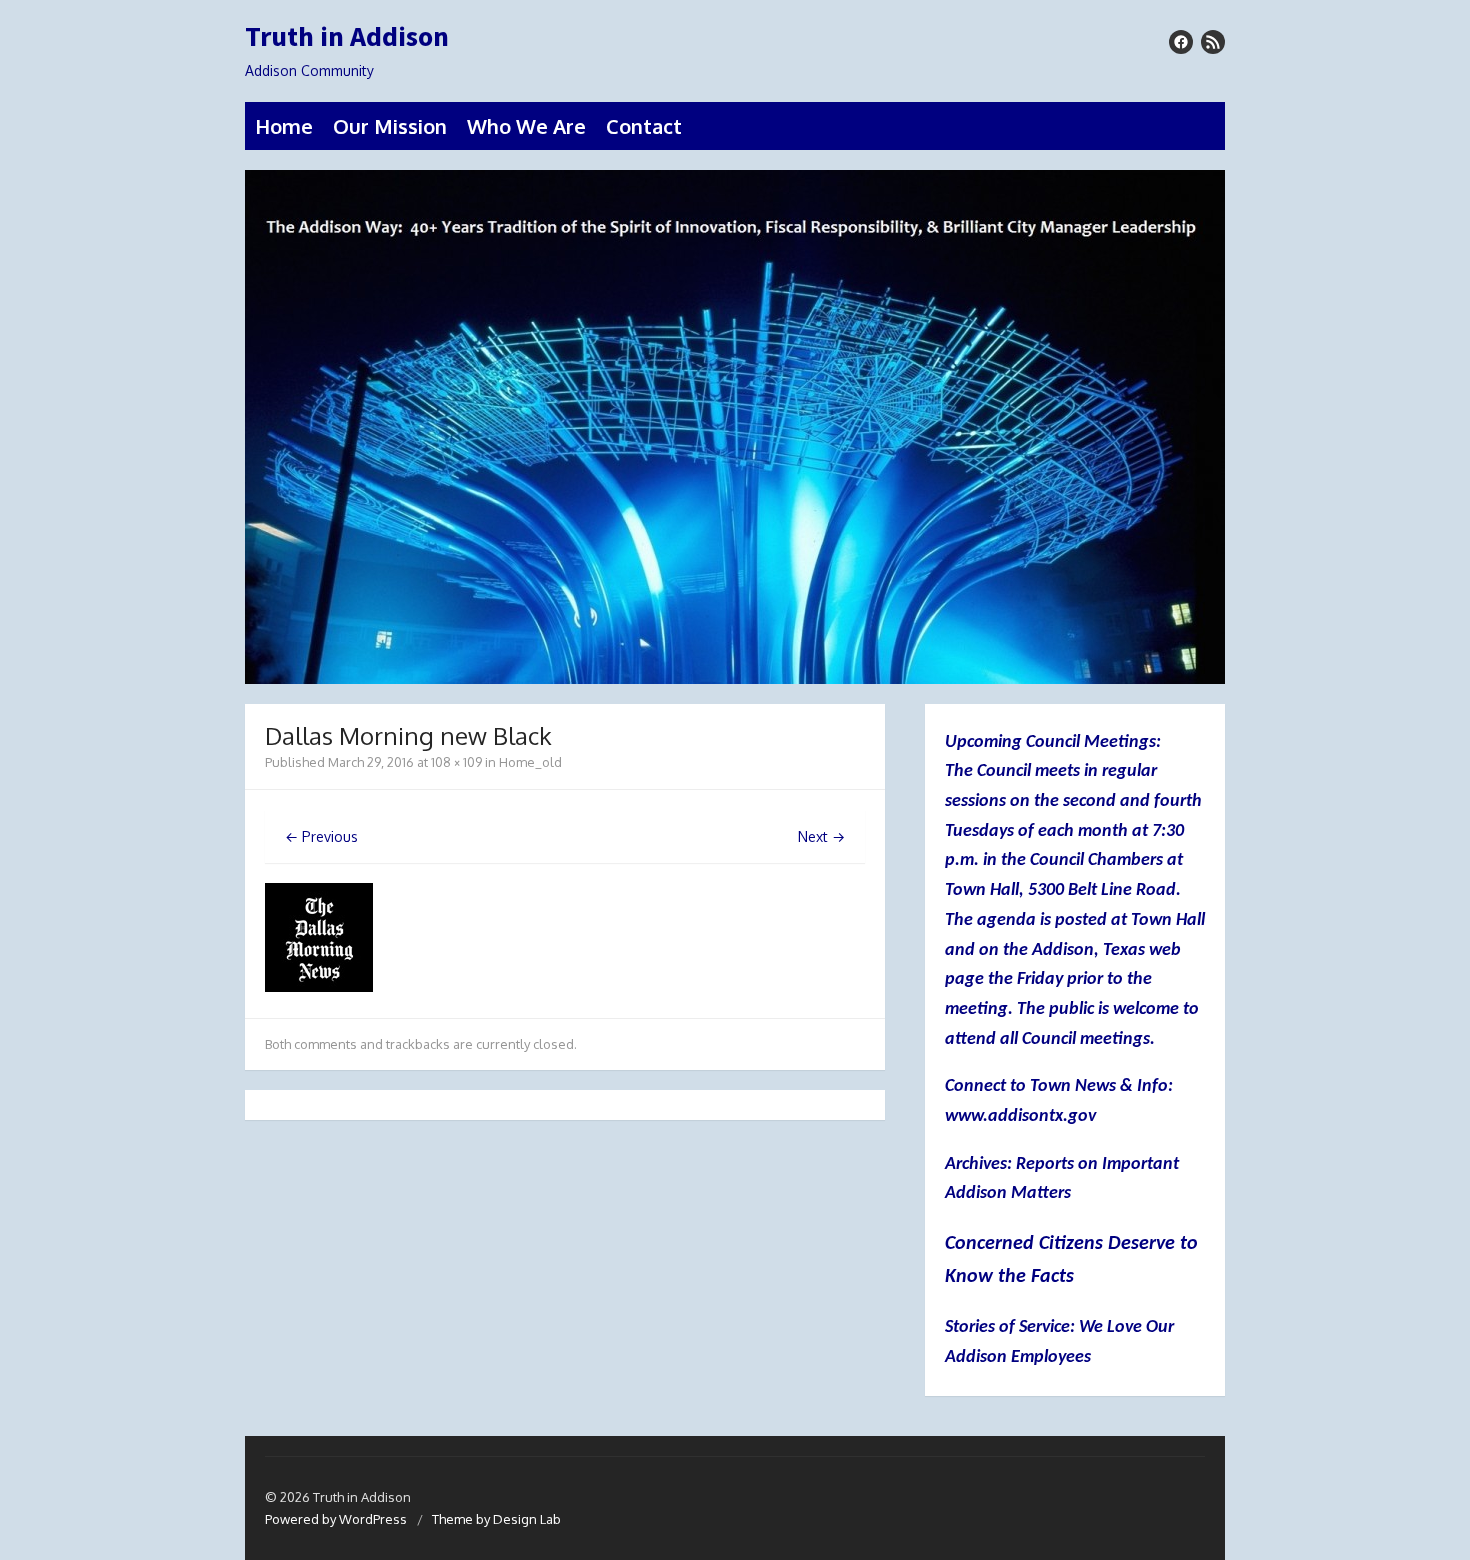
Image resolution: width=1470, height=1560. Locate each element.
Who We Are (526, 126)
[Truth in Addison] (735, 427)
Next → (821, 836)
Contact (644, 126)
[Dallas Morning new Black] (319, 986)
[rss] (1213, 42)
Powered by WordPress (336, 1519)
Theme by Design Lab (496, 1519)
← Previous (321, 836)
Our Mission (390, 126)
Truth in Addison (347, 37)
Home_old (530, 762)
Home (284, 126)
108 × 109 (456, 762)
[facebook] (1181, 42)
